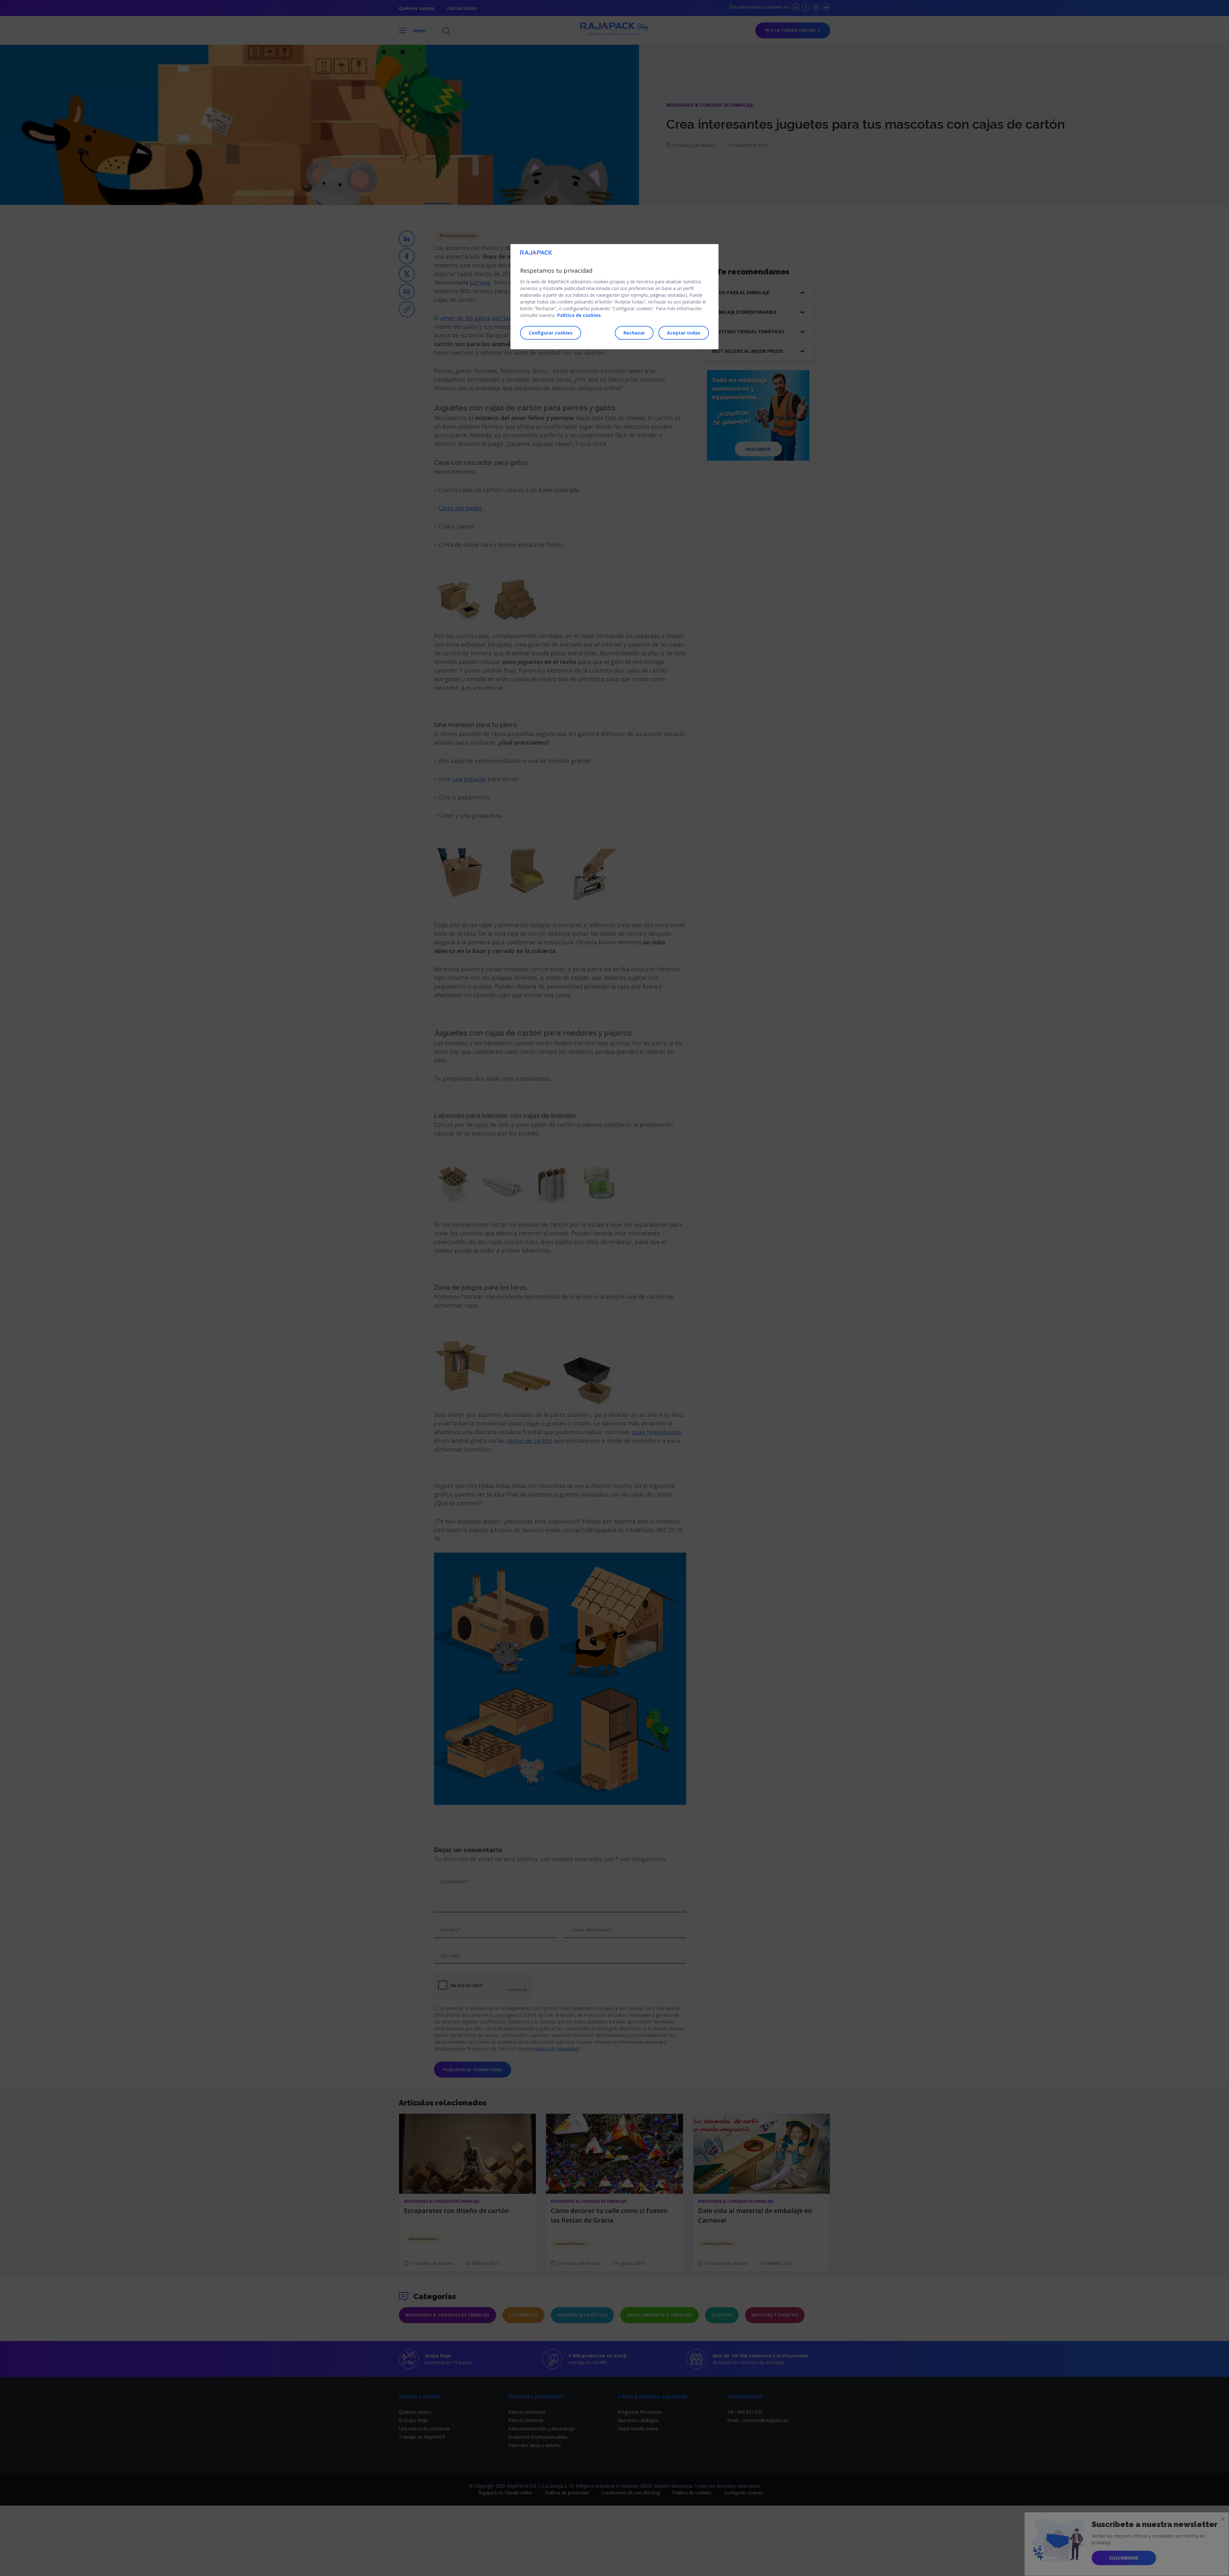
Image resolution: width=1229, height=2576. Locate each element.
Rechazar (634, 332)
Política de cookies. (580, 315)
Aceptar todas (684, 332)
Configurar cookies (551, 332)
